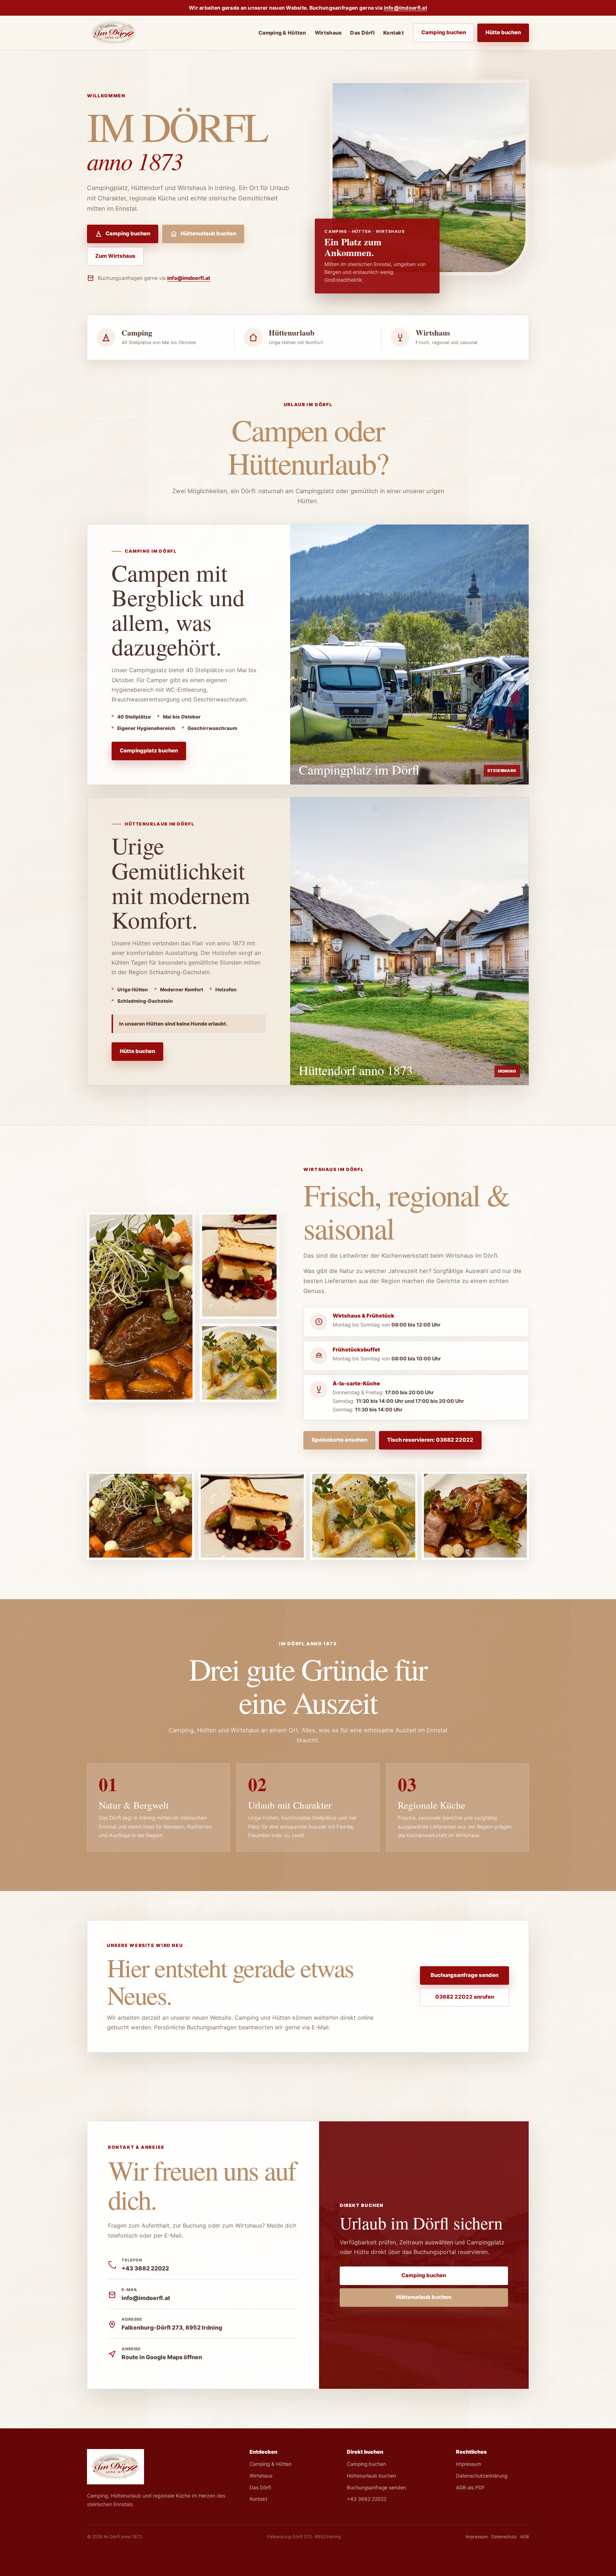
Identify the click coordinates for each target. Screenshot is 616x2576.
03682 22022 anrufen (465, 1997)
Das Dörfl (362, 33)
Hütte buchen (503, 32)
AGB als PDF (470, 2488)
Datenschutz (504, 2537)
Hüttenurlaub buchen (208, 234)
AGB (525, 2537)
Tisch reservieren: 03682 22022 (430, 1440)
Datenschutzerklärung (482, 2476)
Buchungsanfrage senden (464, 1975)
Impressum (469, 2464)
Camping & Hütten (282, 33)
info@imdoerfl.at (406, 8)
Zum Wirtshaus (115, 256)
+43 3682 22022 (145, 2268)
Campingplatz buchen (149, 751)
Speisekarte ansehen (339, 1440)
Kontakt (394, 33)
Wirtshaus (328, 33)
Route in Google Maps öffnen (162, 2357)
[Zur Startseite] (114, 33)
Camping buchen (444, 32)
